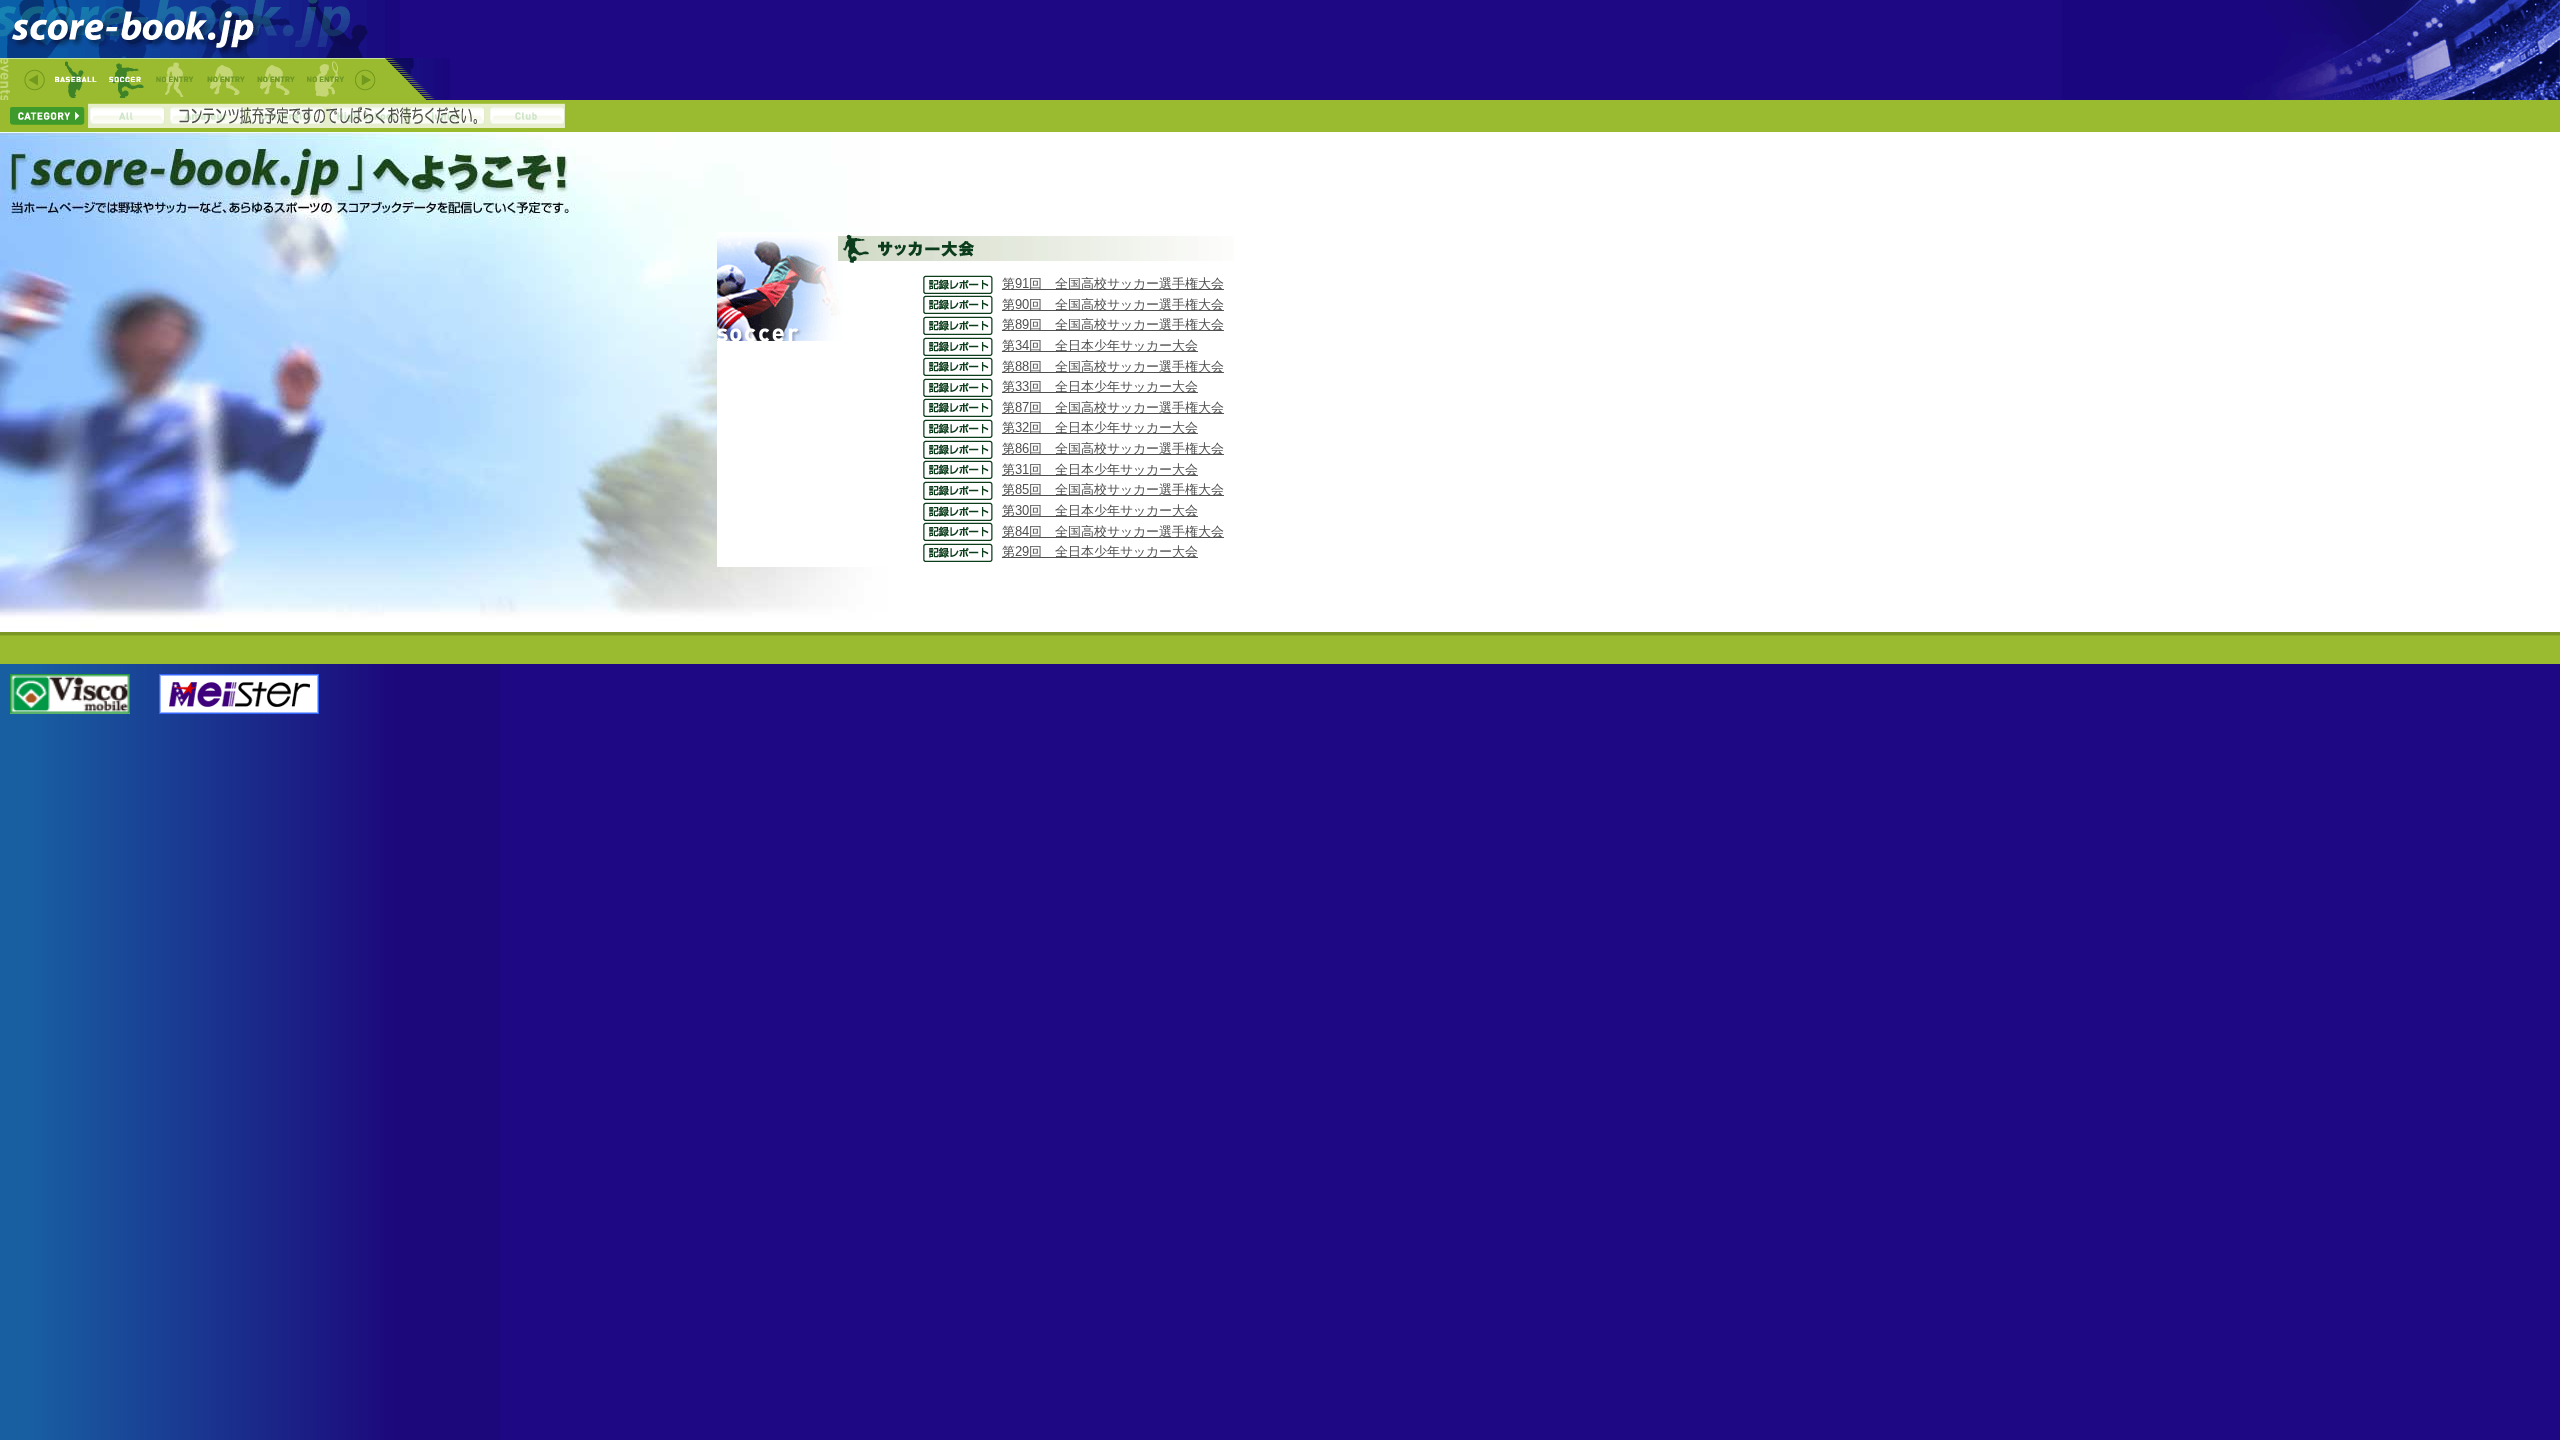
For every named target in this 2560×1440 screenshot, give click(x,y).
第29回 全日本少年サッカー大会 (1100, 551)
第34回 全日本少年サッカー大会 (1100, 345)
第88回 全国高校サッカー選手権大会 (1113, 366)
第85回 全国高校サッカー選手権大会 (1113, 489)
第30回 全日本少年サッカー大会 (1100, 510)
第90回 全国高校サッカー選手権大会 (1113, 304)
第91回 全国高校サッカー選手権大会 (1113, 283)
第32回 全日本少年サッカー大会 (1100, 427)
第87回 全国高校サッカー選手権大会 (1113, 407)
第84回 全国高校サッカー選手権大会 (1113, 531)
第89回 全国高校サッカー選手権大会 (1113, 324)
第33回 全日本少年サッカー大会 (1100, 386)
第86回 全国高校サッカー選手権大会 (1113, 448)
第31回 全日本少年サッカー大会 (1100, 469)
